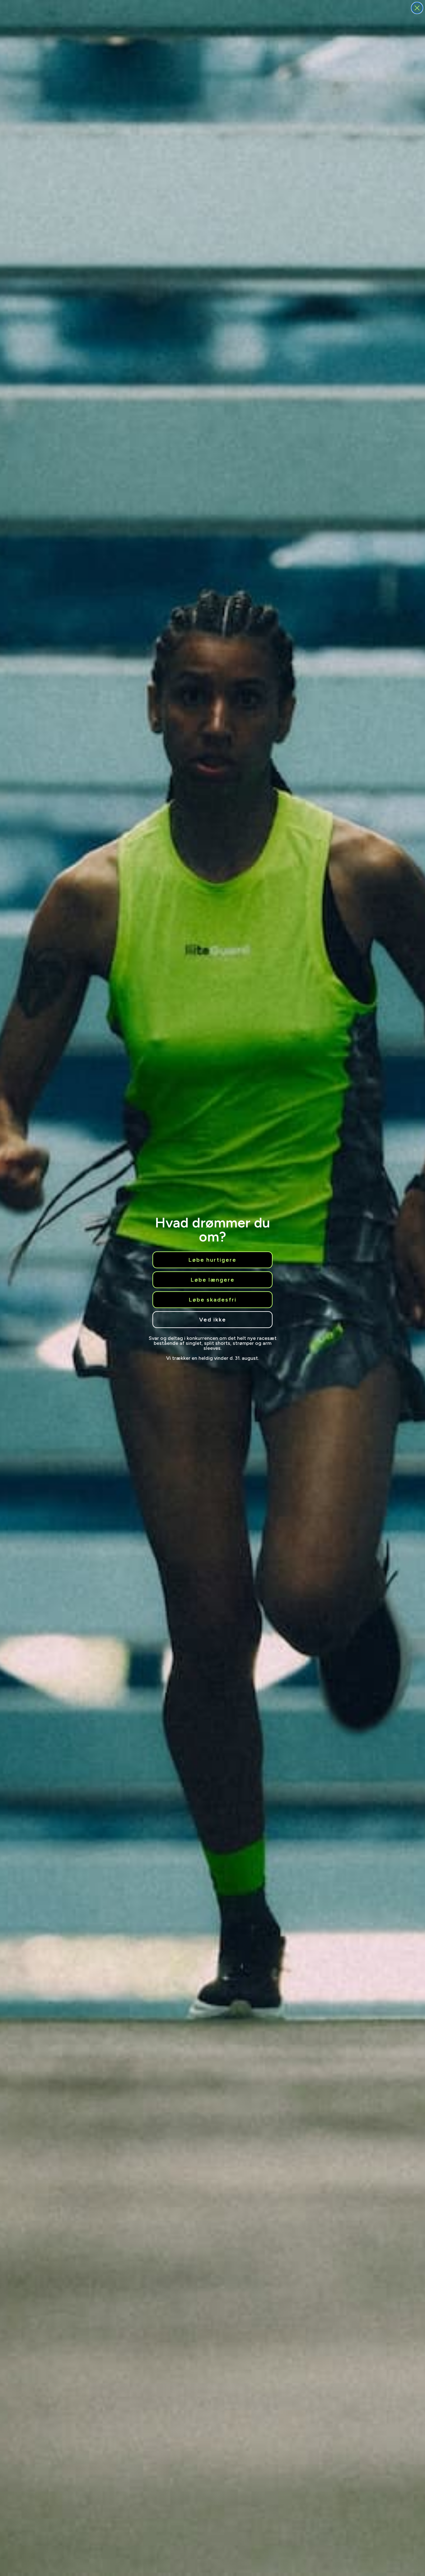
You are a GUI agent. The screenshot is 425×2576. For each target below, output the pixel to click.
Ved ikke (213, 1320)
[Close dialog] (417, 8)
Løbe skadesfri (213, 1300)
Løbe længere (213, 1280)
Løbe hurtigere (213, 1260)
